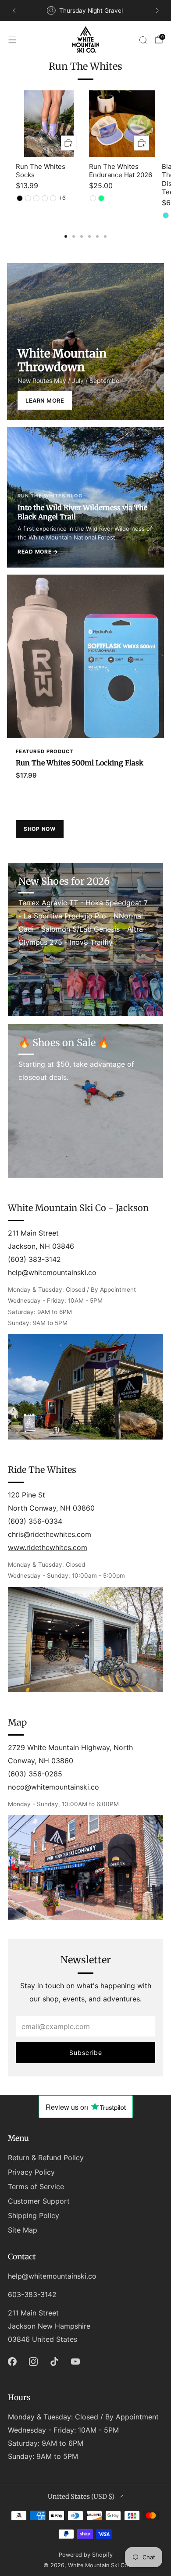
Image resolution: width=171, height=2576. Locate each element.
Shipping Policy (34, 2215)
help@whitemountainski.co (52, 2276)
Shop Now (40, 829)
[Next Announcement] (157, 11)
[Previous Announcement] (14, 11)
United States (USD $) (81, 2497)
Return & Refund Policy (46, 2158)
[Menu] (12, 40)
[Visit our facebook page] (12, 2362)
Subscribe (86, 2053)
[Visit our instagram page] (33, 2362)
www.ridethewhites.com (48, 1547)
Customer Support (39, 2201)
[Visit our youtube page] (75, 2362)
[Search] (143, 40)
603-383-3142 (32, 2294)
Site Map (23, 2230)
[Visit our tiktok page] (54, 2362)
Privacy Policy (31, 2172)
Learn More (45, 400)
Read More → (38, 552)
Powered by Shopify (86, 2555)
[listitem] (86, 11)
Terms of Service (36, 2187)
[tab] (66, 236)
